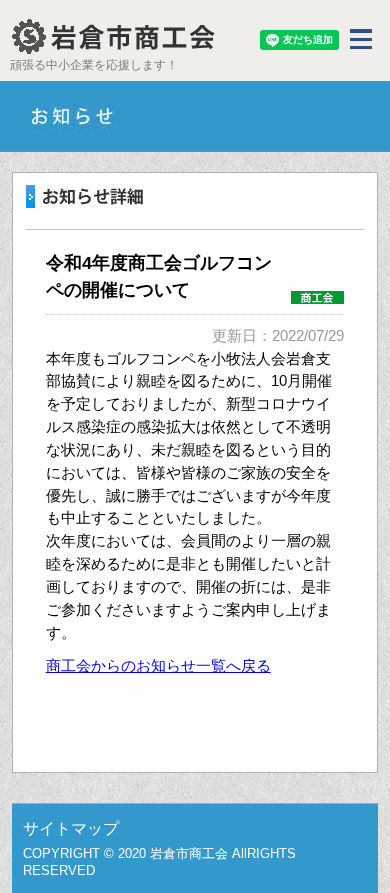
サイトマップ (71, 828)
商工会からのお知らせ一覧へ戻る (158, 665)
